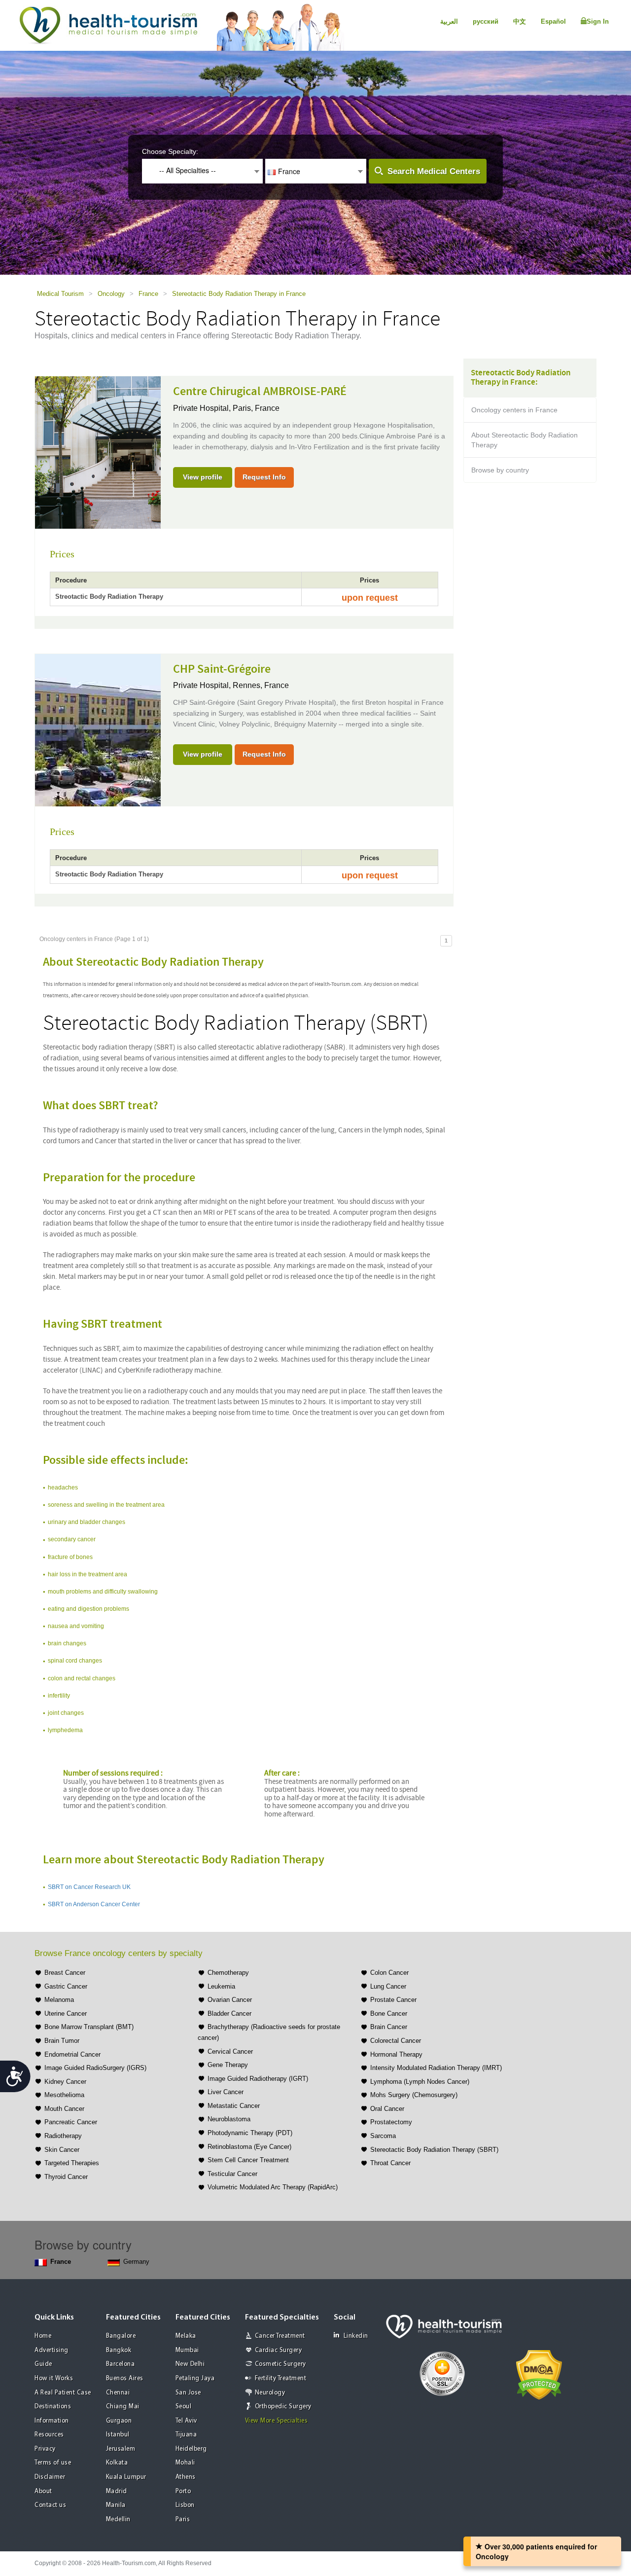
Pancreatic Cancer (71, 2122)
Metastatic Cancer (234, 2106)
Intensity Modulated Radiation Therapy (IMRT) (436, 2068)
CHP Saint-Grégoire (222, 669)
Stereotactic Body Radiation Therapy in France (239, 294)
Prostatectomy (391, 2122)
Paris (183, 2520)
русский (486, 21)
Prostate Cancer (393, 2000)
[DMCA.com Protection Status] (539, 2374)
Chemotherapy (228, 1973)
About (43, 2491)
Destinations (53, 2407)
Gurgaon (119, 2421)
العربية (449, 21)
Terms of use (53, 2463)
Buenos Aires (125, 2378)
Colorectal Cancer (396, 2041)
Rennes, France (261, 685)
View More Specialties (277, 2421)
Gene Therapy (228, 2065)
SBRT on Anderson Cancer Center (94, 1904)
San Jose (188, 2393)
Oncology (111, 294)
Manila (116, 2505)
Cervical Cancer (230, 2051)
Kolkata (117, 2463)
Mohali (185, 2463)
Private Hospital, (203, 408)
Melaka (186, 2336)
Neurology (270, 2393)
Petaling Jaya (195, 2378)
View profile (203, 477)
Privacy (45, 2449)
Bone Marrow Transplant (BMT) (89, 2027)
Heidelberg (191, 2449)
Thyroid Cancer (66, 2177)
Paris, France (256, 408)
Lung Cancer (388, 1986)
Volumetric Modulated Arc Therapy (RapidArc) (273, 2187)
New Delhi (190, 2364)
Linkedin (356, 2336)
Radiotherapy (63, 2136)
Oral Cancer (387, 2109)
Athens (186, 2477)
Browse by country (500, 470)
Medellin (118, 2520)
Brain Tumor (62, 2041)
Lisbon (185, 2505)
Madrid (117, 2491)
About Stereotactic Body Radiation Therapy (525, 440)
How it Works (54, 2378)
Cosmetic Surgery (280, 2364)
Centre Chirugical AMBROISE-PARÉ (260, 392)
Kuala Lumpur (126, 2477)
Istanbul (118, 2435)
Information (52, 2421)
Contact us (50, 2505)
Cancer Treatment (280, 2336)
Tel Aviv (186, 2421)
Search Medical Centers (434, 171)
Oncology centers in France (514, 410)
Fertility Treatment (281, 2378)
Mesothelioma (64, 2095)
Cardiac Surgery (279, 2350)
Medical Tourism (60, 294)
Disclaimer (50, 2477)
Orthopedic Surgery (283, 2407)
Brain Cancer (389, 2027)
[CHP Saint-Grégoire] (98, 729)
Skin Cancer (62, 2150)
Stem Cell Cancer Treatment (248, 2160)
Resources (49, 2435)
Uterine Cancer (66, 2014)
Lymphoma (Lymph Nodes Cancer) (420, 2082)
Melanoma (59, 2000)
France (148, 294)
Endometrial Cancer (72, 2054)
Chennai (118, 2393)
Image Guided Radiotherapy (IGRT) (258, 2079)
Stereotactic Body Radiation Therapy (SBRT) (434, 2150)
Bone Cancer (389, 2014)
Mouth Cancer (64, 2109)
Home (43, 2336)
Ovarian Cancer (230, 2000)
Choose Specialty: (170, 151)
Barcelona (121, 2364)
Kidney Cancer (65, 2082)
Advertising (52, 2350)
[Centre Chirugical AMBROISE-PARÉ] (98, 452)
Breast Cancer (65, 1973)
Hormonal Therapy (396, 2054)
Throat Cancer (390, 2163)
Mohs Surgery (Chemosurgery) (414, 2095)
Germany (136, 2262)
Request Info (264, 477)
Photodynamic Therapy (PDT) (250, 2133)
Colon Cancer (389, 1973)
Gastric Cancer (66, 1986)
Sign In (598, 21)
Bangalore (121, 2336)
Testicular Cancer (232, 2174)
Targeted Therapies (72, 2163)
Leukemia (221, 1986)
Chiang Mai (123, 2407)
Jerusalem (121, 2449)
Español (553, 21)
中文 (520, 21)
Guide (43, 2364)
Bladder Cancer (229, 2014)
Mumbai (187, 2350)
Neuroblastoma (229, 2119)
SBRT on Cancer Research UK (89, 1887)
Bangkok (119, 2350)
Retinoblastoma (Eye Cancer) (249, 2147)
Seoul (184, 2407)
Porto (183, 2491)
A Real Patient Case (63, 2393)
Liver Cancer (226, 2092)
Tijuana (186, 2435)
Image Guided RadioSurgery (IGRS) (95, 2068)
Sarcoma (383, 2136)
